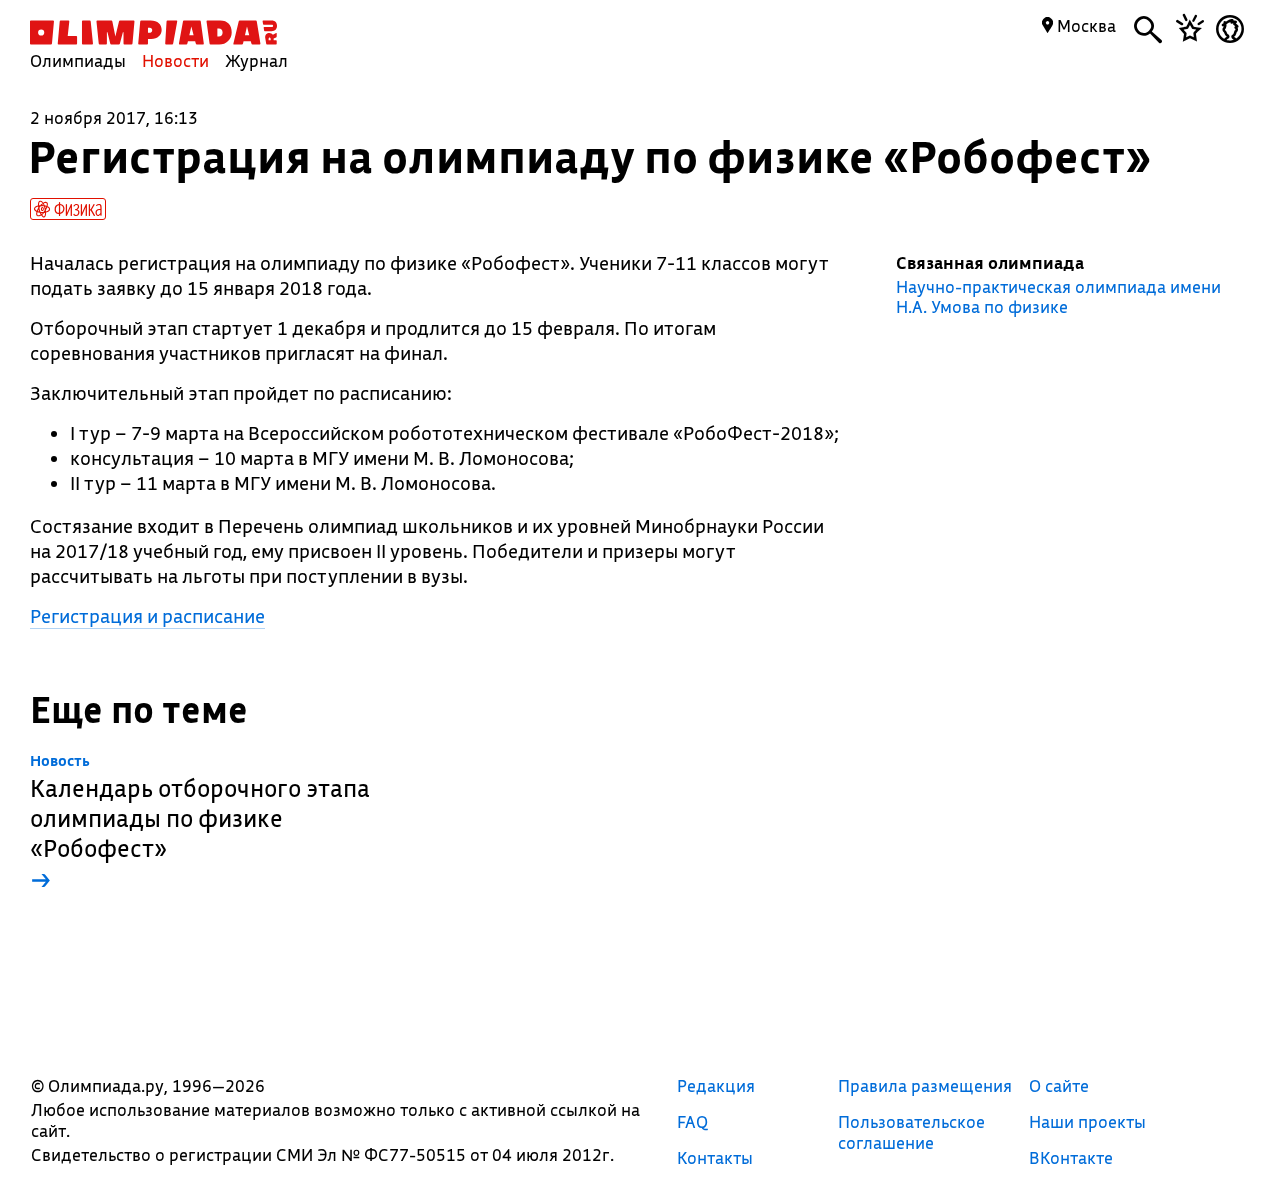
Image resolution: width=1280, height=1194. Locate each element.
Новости (175, 60)
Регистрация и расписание (147, 616)
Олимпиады (78, 60)
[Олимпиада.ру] (153, 32)
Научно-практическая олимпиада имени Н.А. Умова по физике (1058, 297)
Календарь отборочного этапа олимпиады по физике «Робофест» (200, 823)
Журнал (256, 60)
